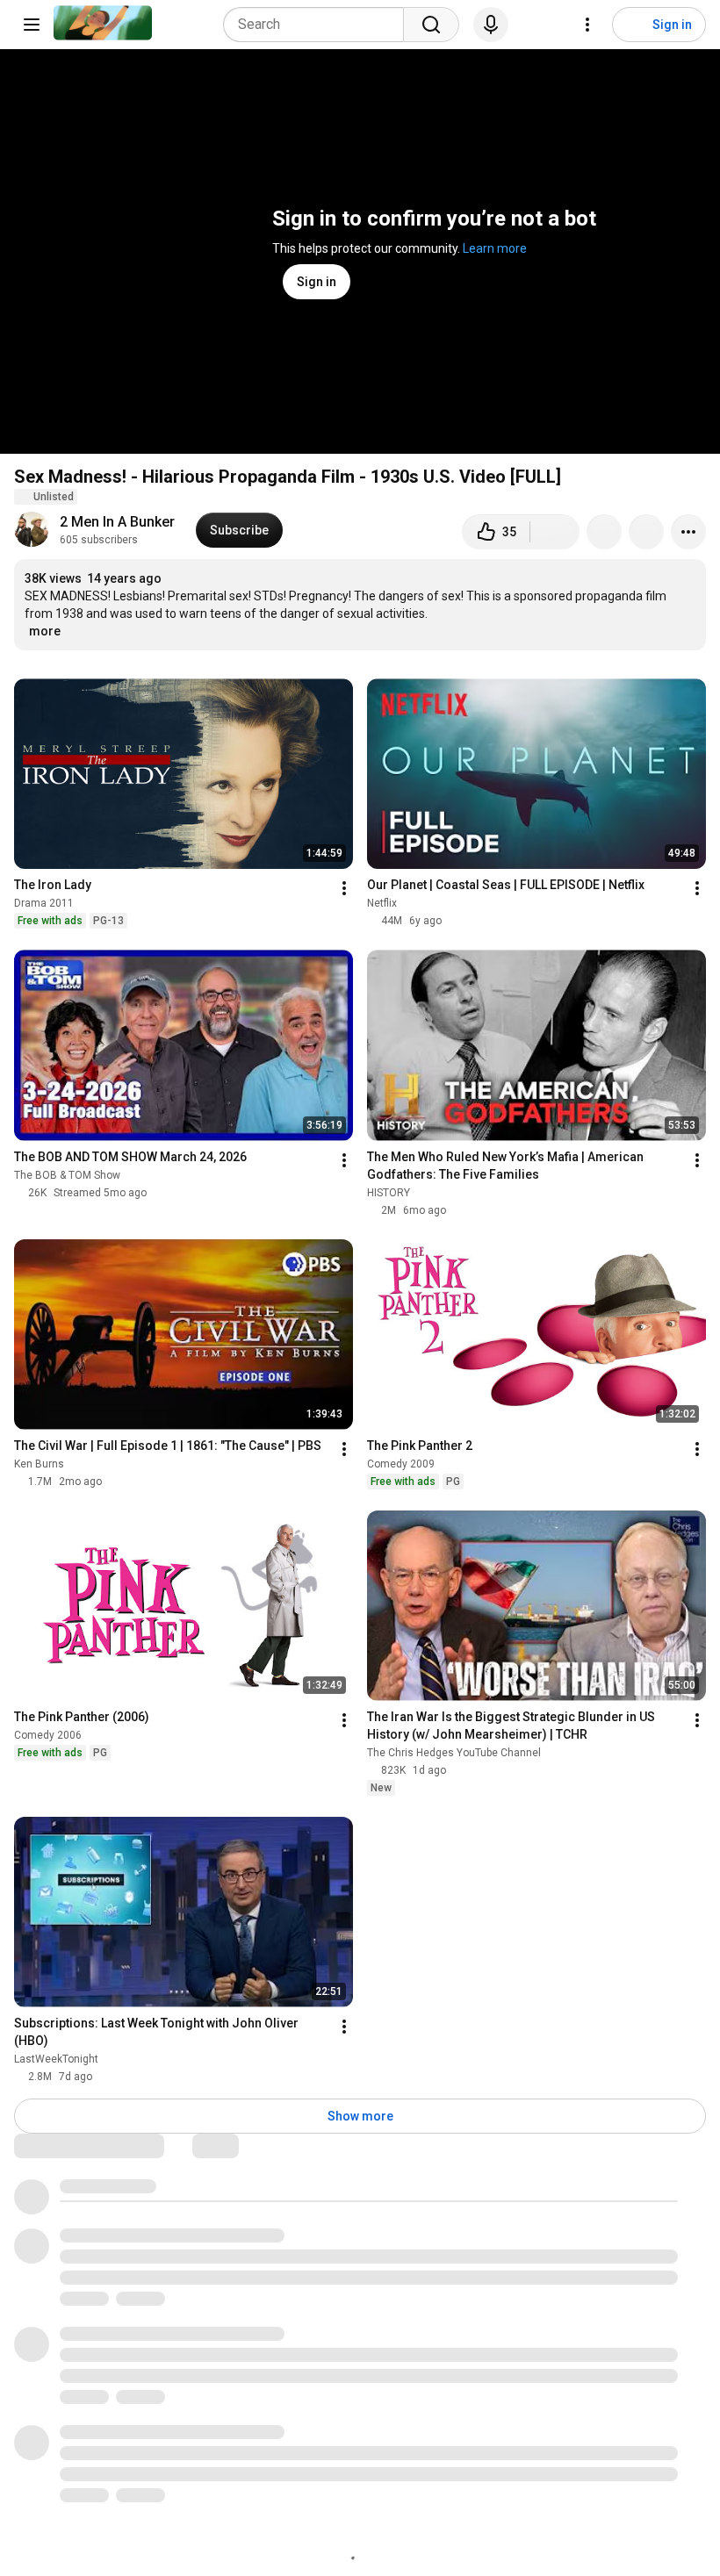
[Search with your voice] (491, 25)
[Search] (431, 25)
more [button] (45, 631)
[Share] (604, 532)
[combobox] (319, 25)
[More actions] (688, 532)
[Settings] (587, 25)
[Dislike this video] (555, 532)
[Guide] (32, 25)
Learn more (495, 248)
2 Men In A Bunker (117, 522)
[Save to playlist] (646, 532)
